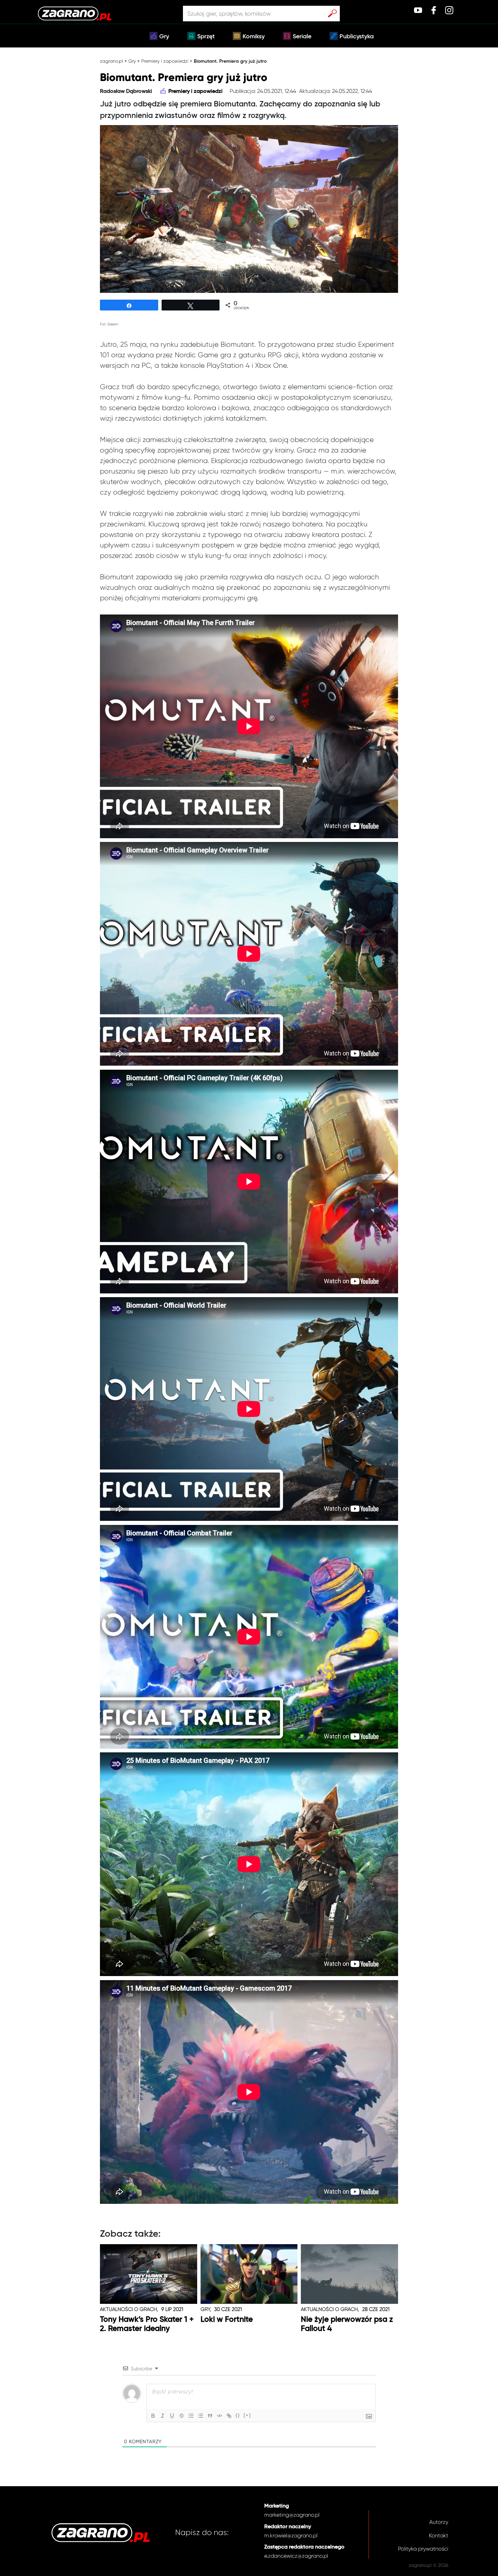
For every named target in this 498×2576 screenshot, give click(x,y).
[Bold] (153, 2416)
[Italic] (163, 2416)
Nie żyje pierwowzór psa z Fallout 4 (347, 2324)
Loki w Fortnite (227, 2320)
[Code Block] (220, 2416)
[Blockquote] (210, 2416)
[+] (247, 2415)
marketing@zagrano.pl (292, 2515)
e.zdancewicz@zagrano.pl (296, 2556)
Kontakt (439, 2535)
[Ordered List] (191, 2416)
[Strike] (182, 2416)
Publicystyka (357, 37)
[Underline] (172, 2416)
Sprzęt (206, 37)
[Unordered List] (201, 2416)
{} (238, 2415)
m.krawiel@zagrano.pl (291, 2535)
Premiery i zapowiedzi (165, 61)
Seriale (302, 37)
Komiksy (254, 37)
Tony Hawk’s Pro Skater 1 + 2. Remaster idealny (147, 2324)
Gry (164, 37)
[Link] (229, 2416)
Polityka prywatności (423, 2549)
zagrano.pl (111, 61)
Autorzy (439, 2522)
